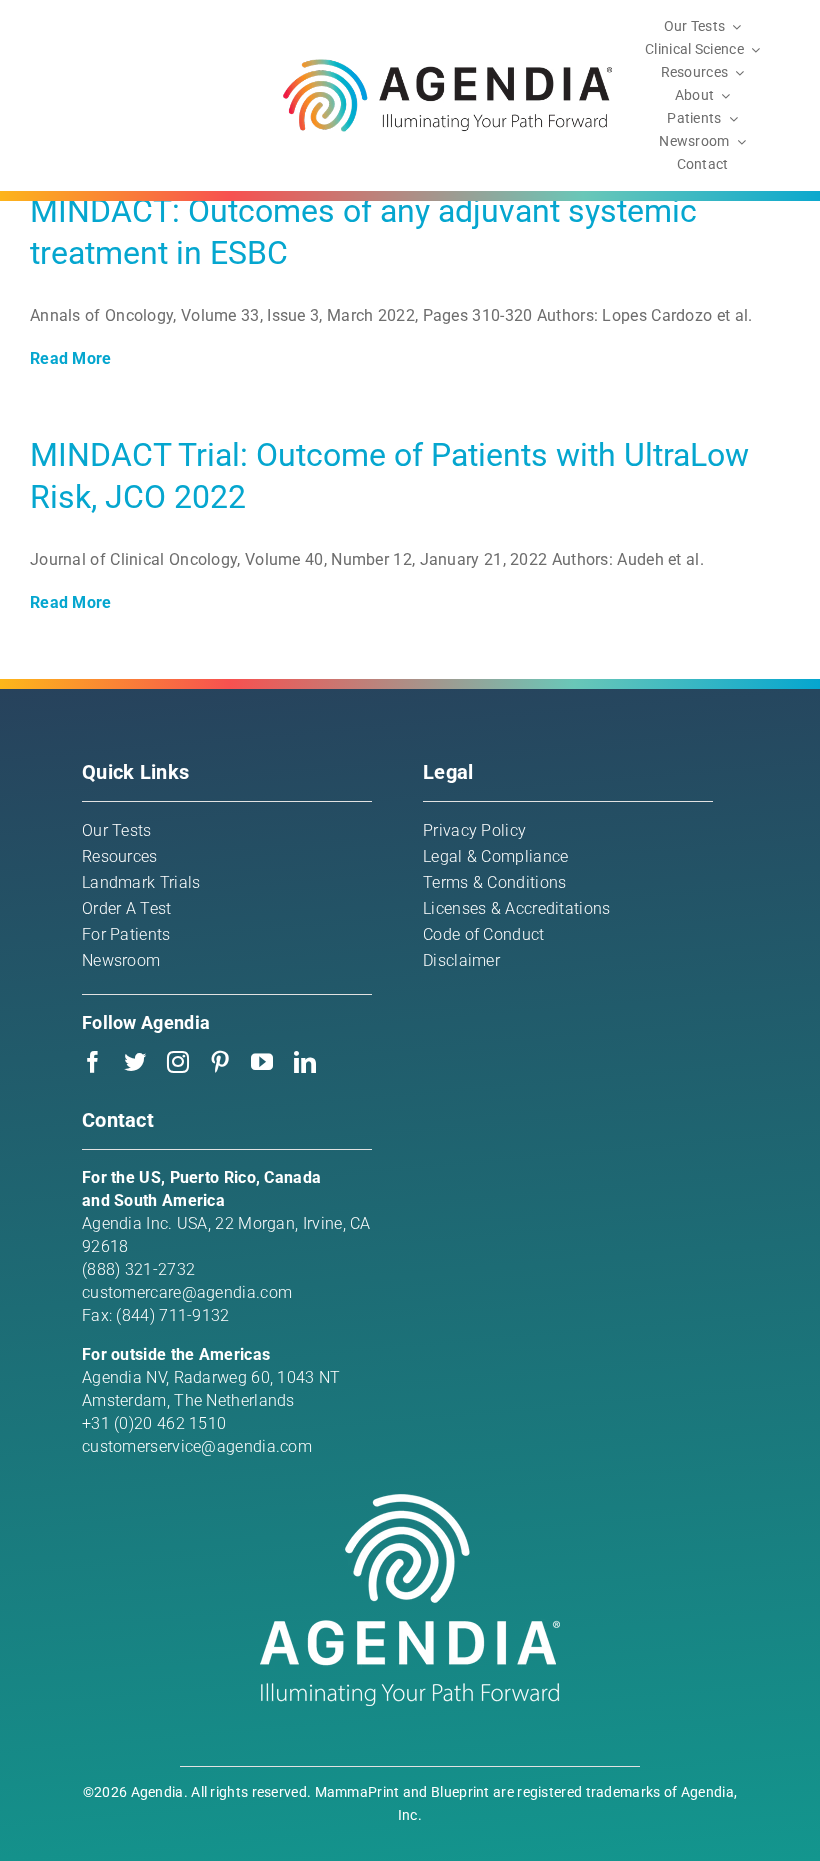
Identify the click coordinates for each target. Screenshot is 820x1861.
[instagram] (178, 1062)
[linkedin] (305, 1062)
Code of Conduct (484, 934)
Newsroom (121, 960)
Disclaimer (461, 960)
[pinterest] (220, 1062)
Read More (71, 358)
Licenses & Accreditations (517, 908)
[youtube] (262, 1062)
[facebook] (93, 1062)
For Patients (126, 934)
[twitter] (135, 1062)
